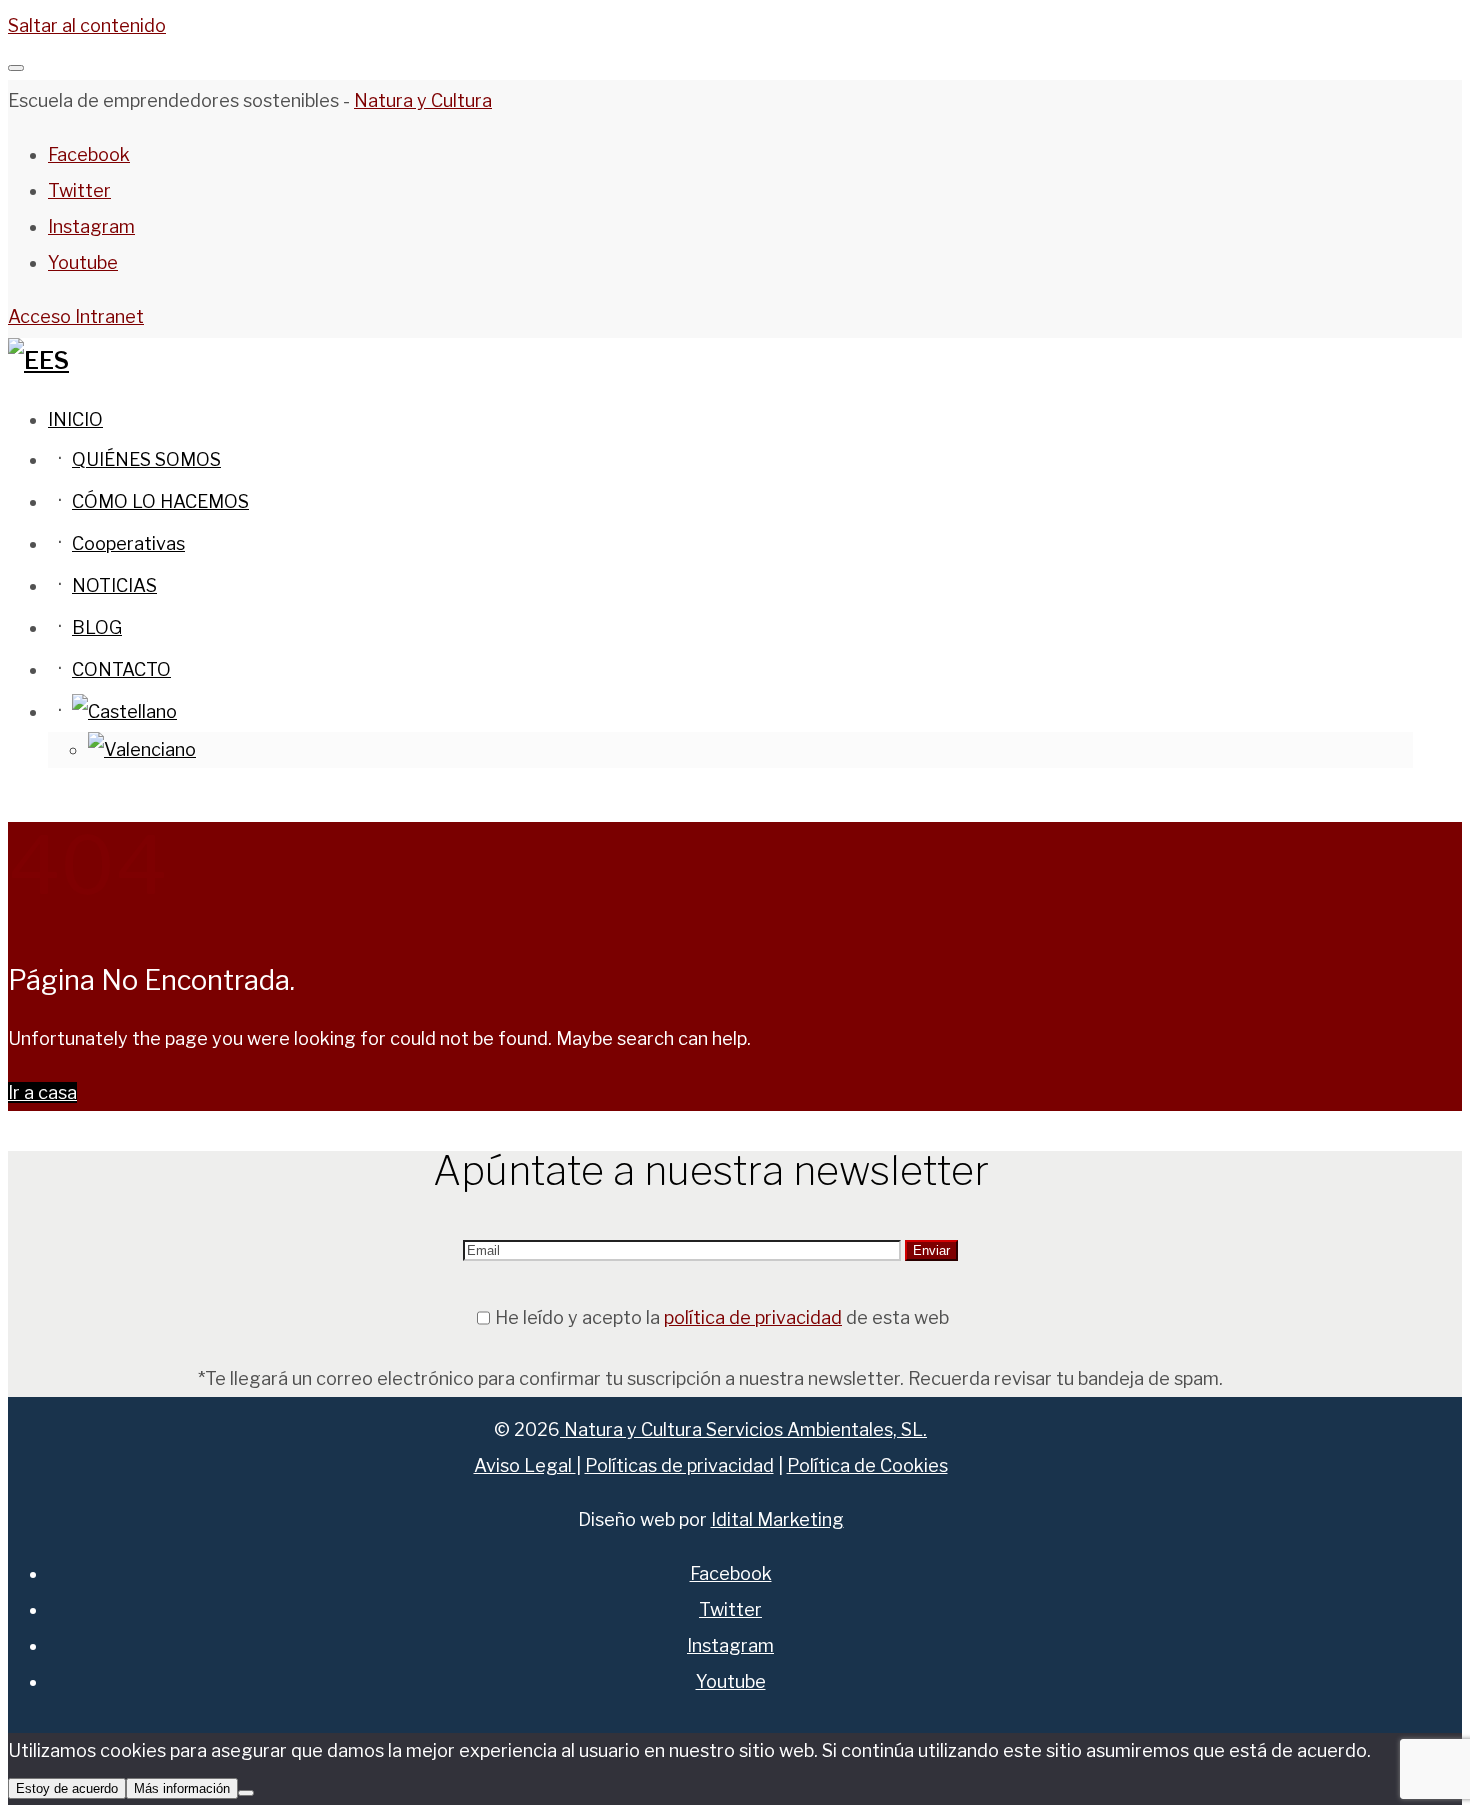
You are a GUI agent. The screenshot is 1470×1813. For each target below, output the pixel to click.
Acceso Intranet (76, 316)
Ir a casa (42, 1092)
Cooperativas (128, 543)
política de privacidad (753, 1317)
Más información (182, 1788)
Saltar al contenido (87, 25)
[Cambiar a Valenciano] (142, 749)
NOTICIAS (114, 585)
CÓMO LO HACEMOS (160, 501)
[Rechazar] (246, 1793)
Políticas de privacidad (679, 1465)
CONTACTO (121, 669)
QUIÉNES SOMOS (146, 459)
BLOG (97, 627)
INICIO (75, 419)
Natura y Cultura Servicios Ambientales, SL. (743, 1429)
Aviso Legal (525, 1465)
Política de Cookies (867, 1465)
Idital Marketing (777, 1519)
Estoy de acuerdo (67, 1788)
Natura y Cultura (423, 100)
